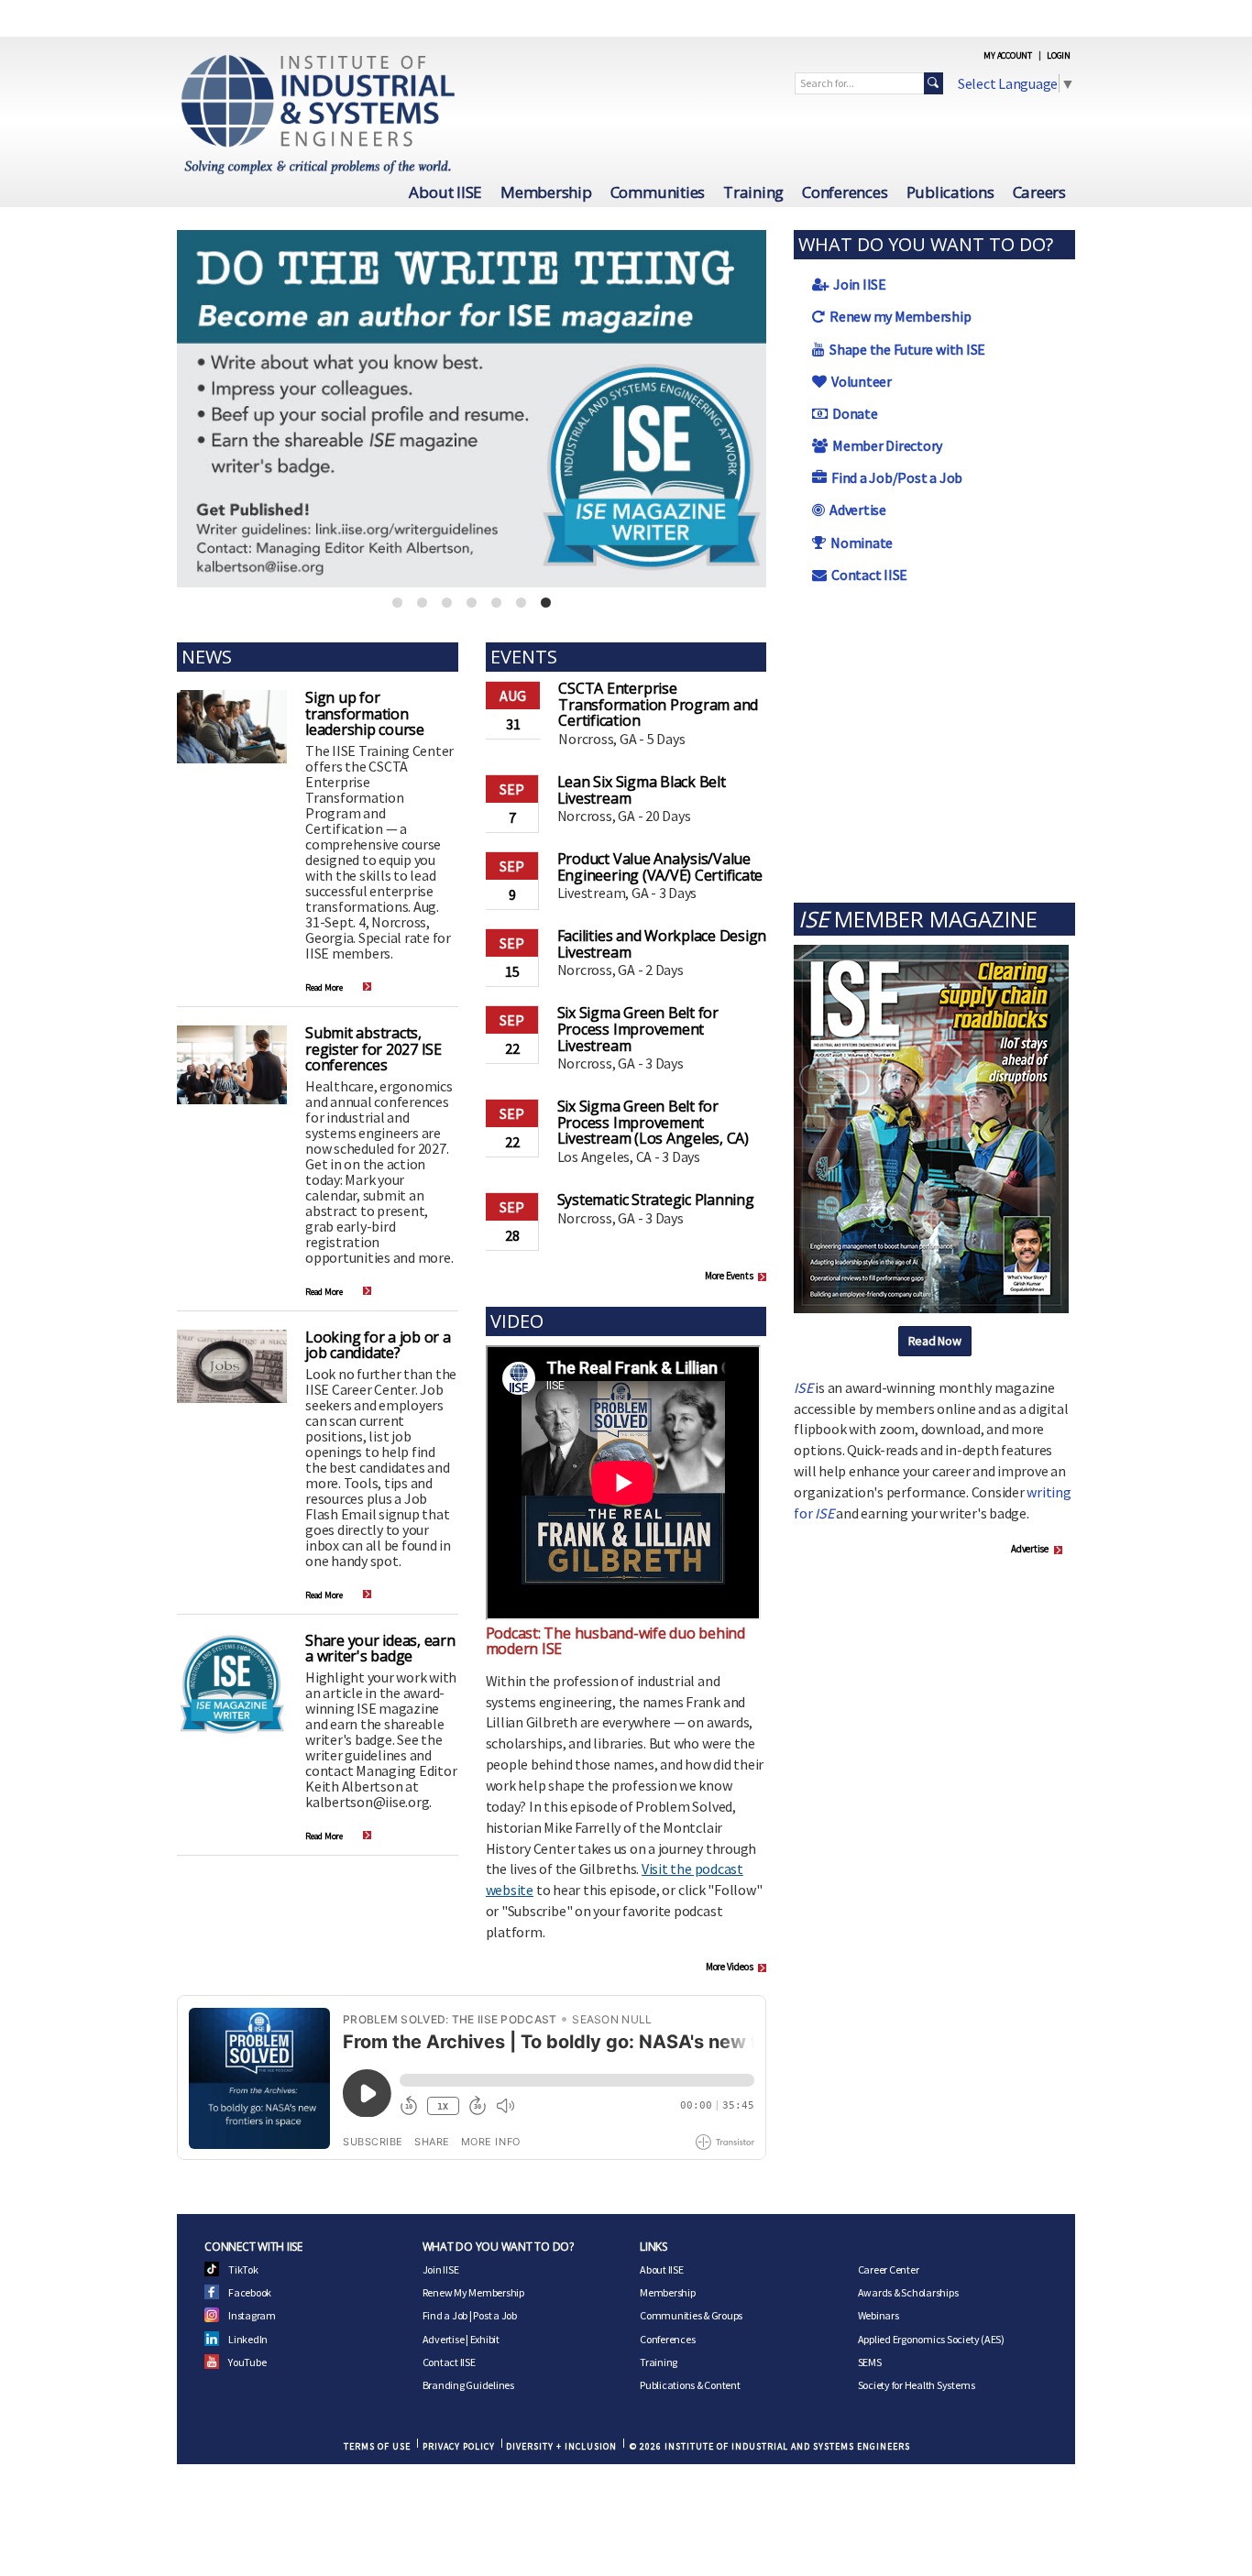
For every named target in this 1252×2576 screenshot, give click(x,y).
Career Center (889, 2269)
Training (753, 192)
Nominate (862, 543)
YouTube (247, 2362)
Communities (658, 192)
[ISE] (931, 1127)
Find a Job (445, 2315)
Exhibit (485, 2339)
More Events (729, 1276)
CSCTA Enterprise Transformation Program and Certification (658, 704)
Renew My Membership (473, 2292)
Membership (546, 192)
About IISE (445, 192)
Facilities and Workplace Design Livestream (662, 944)
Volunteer (862, 381)
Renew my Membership (900, 316)
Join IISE (860, 284)
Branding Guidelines (468, 2385)
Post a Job (495, 2315)
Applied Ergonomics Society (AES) (931, 2339)
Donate (855, 413)
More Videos (729, 1967)
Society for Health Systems (917, 2385)
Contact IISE (869, 575)
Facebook (250, 2292)
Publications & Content (690, 2385)
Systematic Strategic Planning (656, 1200)
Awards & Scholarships (908, 2292)
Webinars (879, 2315)
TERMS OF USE (377, 2446)
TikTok (243, 2269)
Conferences (845, 192)
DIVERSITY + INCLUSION (561, 2446)
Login (1059, 55)
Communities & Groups (691, 2315)
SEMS (870, 2362)
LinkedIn (248, 2339)
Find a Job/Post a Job (897, 477)
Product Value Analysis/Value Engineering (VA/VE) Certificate (660, 867)
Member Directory (887, 445)
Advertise (858, 510)
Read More (324, 987)
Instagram (252, 2315)
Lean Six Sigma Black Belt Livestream (642, 790)
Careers (1039, 192)
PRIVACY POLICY (459, 2446)
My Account (1008, 55)
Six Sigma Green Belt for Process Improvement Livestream (638, 1029)
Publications (950, 192)
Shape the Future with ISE (907, 349)
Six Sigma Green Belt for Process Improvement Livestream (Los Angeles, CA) (653, 1122)
